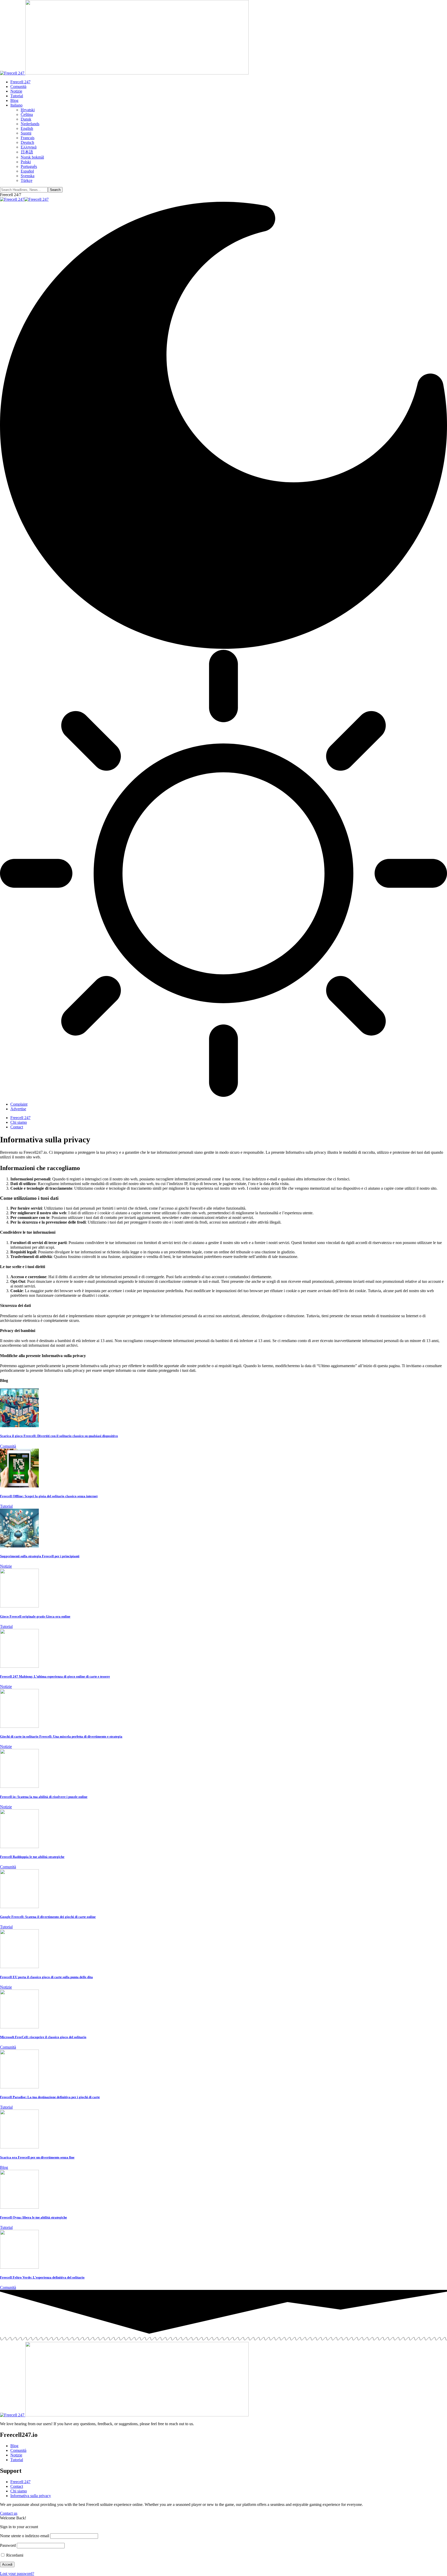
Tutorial (6, 1506)
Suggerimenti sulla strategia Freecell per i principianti (40, 1556)
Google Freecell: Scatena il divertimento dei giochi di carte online (48, 1917)
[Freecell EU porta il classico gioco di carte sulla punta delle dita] (19, 1967)
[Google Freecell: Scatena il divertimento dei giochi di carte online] (19, 1907)
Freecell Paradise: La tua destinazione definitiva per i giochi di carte (50, 2097)
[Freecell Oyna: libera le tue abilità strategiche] (19, 2207)
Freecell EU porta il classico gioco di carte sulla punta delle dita (46, 1977)
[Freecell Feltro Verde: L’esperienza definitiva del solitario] (19, 2267)
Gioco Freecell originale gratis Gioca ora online (35, 1616)
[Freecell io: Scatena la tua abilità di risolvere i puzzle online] (19, 1786)
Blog (4, 2167)
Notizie (6, 1566)
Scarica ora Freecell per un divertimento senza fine (37, 2157)
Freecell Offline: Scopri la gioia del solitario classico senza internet (49, 1496)
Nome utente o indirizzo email (25, 2536)
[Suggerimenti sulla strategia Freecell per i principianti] (19, 1546)
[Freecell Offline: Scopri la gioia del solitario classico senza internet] (19, 1486)
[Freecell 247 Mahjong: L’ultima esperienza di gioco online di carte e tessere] (19, 1666)
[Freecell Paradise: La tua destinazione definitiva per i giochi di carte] (19, 2087)
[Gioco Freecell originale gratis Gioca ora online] (19, 1606)
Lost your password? (17, 2574)
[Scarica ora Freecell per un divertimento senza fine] (19, 2147)
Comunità (8, 1446)
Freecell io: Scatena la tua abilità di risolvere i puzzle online (44, 1797)
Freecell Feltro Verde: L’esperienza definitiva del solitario (42, 2277)
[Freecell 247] (24, 199)
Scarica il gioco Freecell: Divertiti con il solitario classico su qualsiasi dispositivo (59, 1436)
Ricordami (14, 2555)
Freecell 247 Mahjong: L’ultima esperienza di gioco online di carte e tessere (55, 1676)
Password (8, 2545)
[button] (11, 195)
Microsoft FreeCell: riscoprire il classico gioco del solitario (43, 2037)
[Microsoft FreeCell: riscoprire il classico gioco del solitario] (19, 2027)
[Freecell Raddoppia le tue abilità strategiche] (19, 1847)
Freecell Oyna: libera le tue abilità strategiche (33, 2217)
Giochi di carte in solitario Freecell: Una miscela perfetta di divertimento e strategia (61, 1736)
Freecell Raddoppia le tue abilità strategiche (32, 1857)
